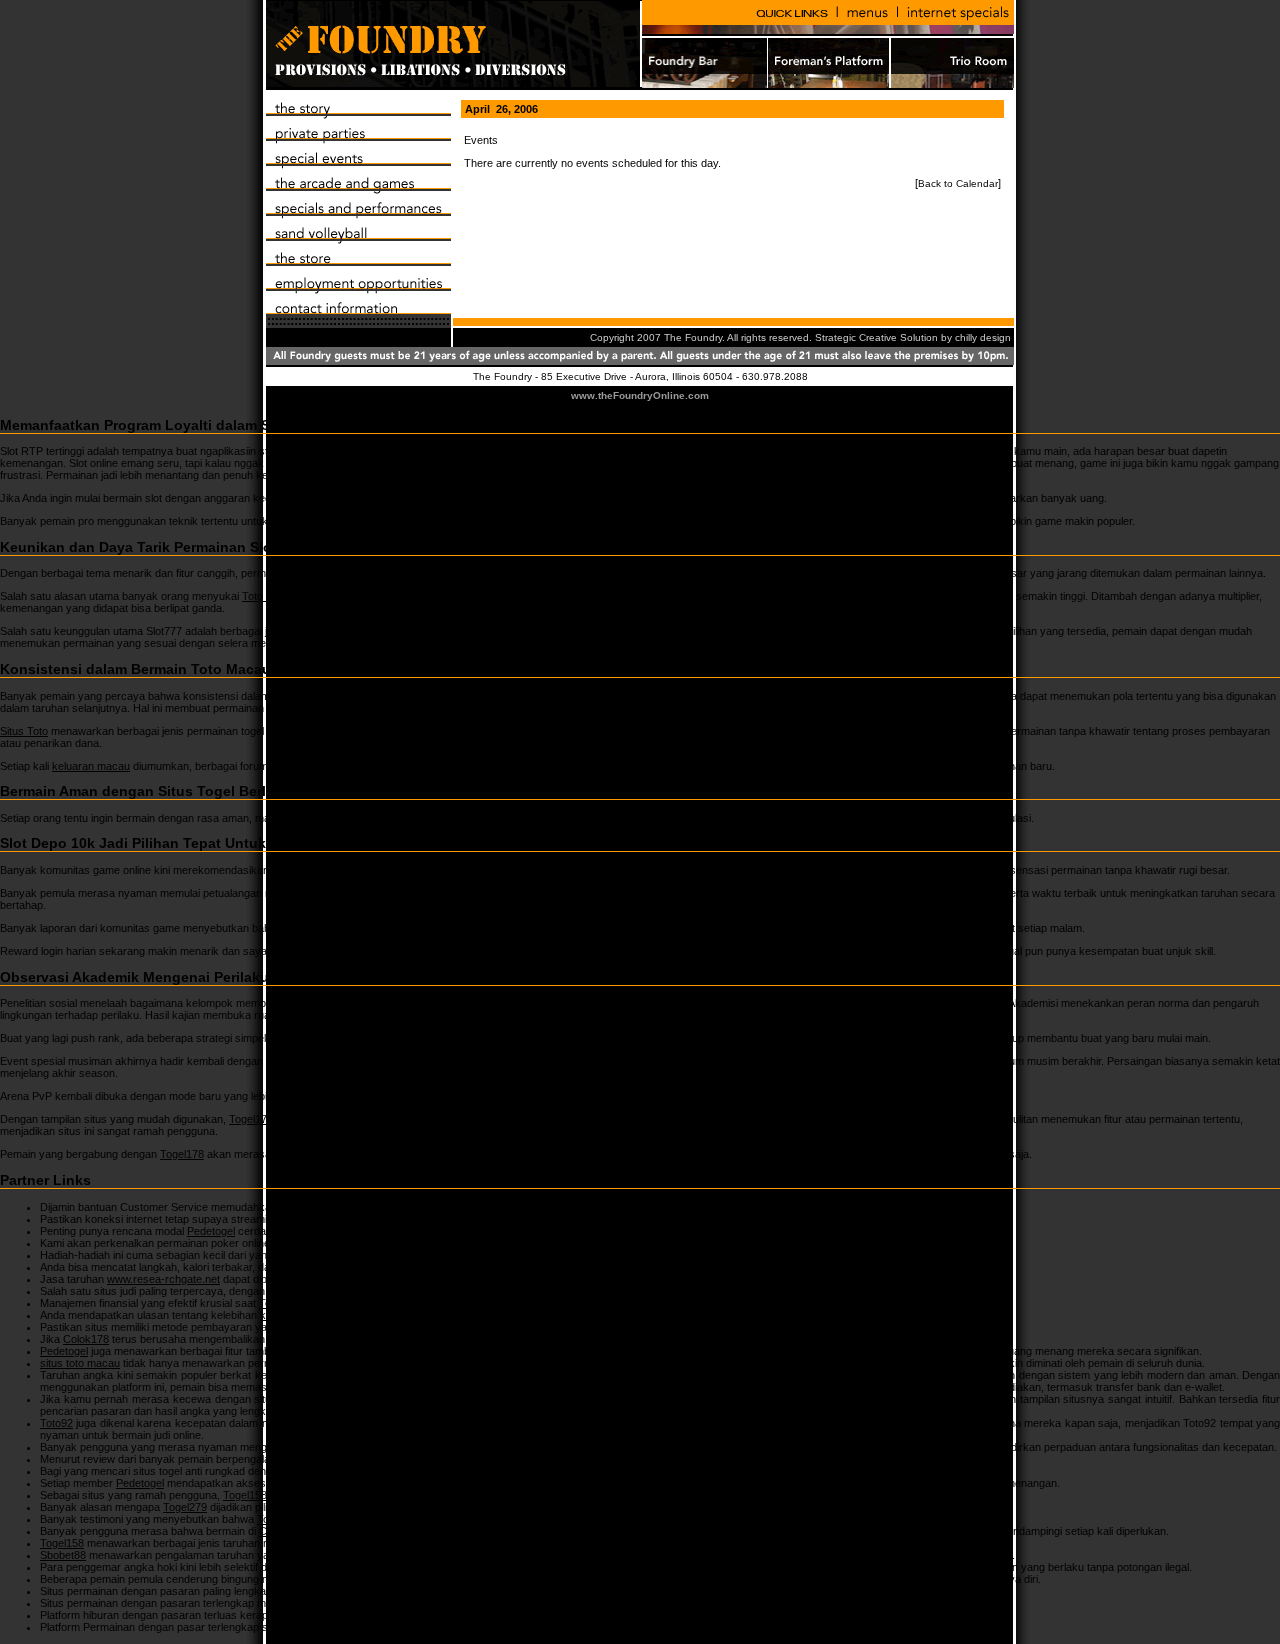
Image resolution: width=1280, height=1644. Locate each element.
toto (604, 951)
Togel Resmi (473, 1567)
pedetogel (742, 521)
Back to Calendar (958, 183)
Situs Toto (24, 731)
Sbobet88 (63, 1555)
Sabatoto (318, 1459)
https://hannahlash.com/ (373, 1219)
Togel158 (419, 1255)
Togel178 (251, 1119)
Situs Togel (350, 818)
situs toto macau (80, 1363)
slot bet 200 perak (420, 893)
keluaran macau (91, 766)
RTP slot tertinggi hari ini (684, 451)
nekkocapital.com (365, 1243)
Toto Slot (263, 596)
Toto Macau (343, 696)
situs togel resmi (372, 1327)
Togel (605, 1038)
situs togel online (794, 1375)
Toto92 (498, 1399)
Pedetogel (211, 1231)
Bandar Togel (623, 1615)
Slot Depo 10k (436, 870)
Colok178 (86, 1339)
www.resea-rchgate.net (163, 1279)
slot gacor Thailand (333, 928)
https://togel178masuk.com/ (540, 1291)
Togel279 (443, 1471)
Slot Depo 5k (312, 498)
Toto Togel (597, 1003)
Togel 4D (406, 1096)
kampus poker (295, 1315)
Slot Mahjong (650, 573)
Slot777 (370, 643)
